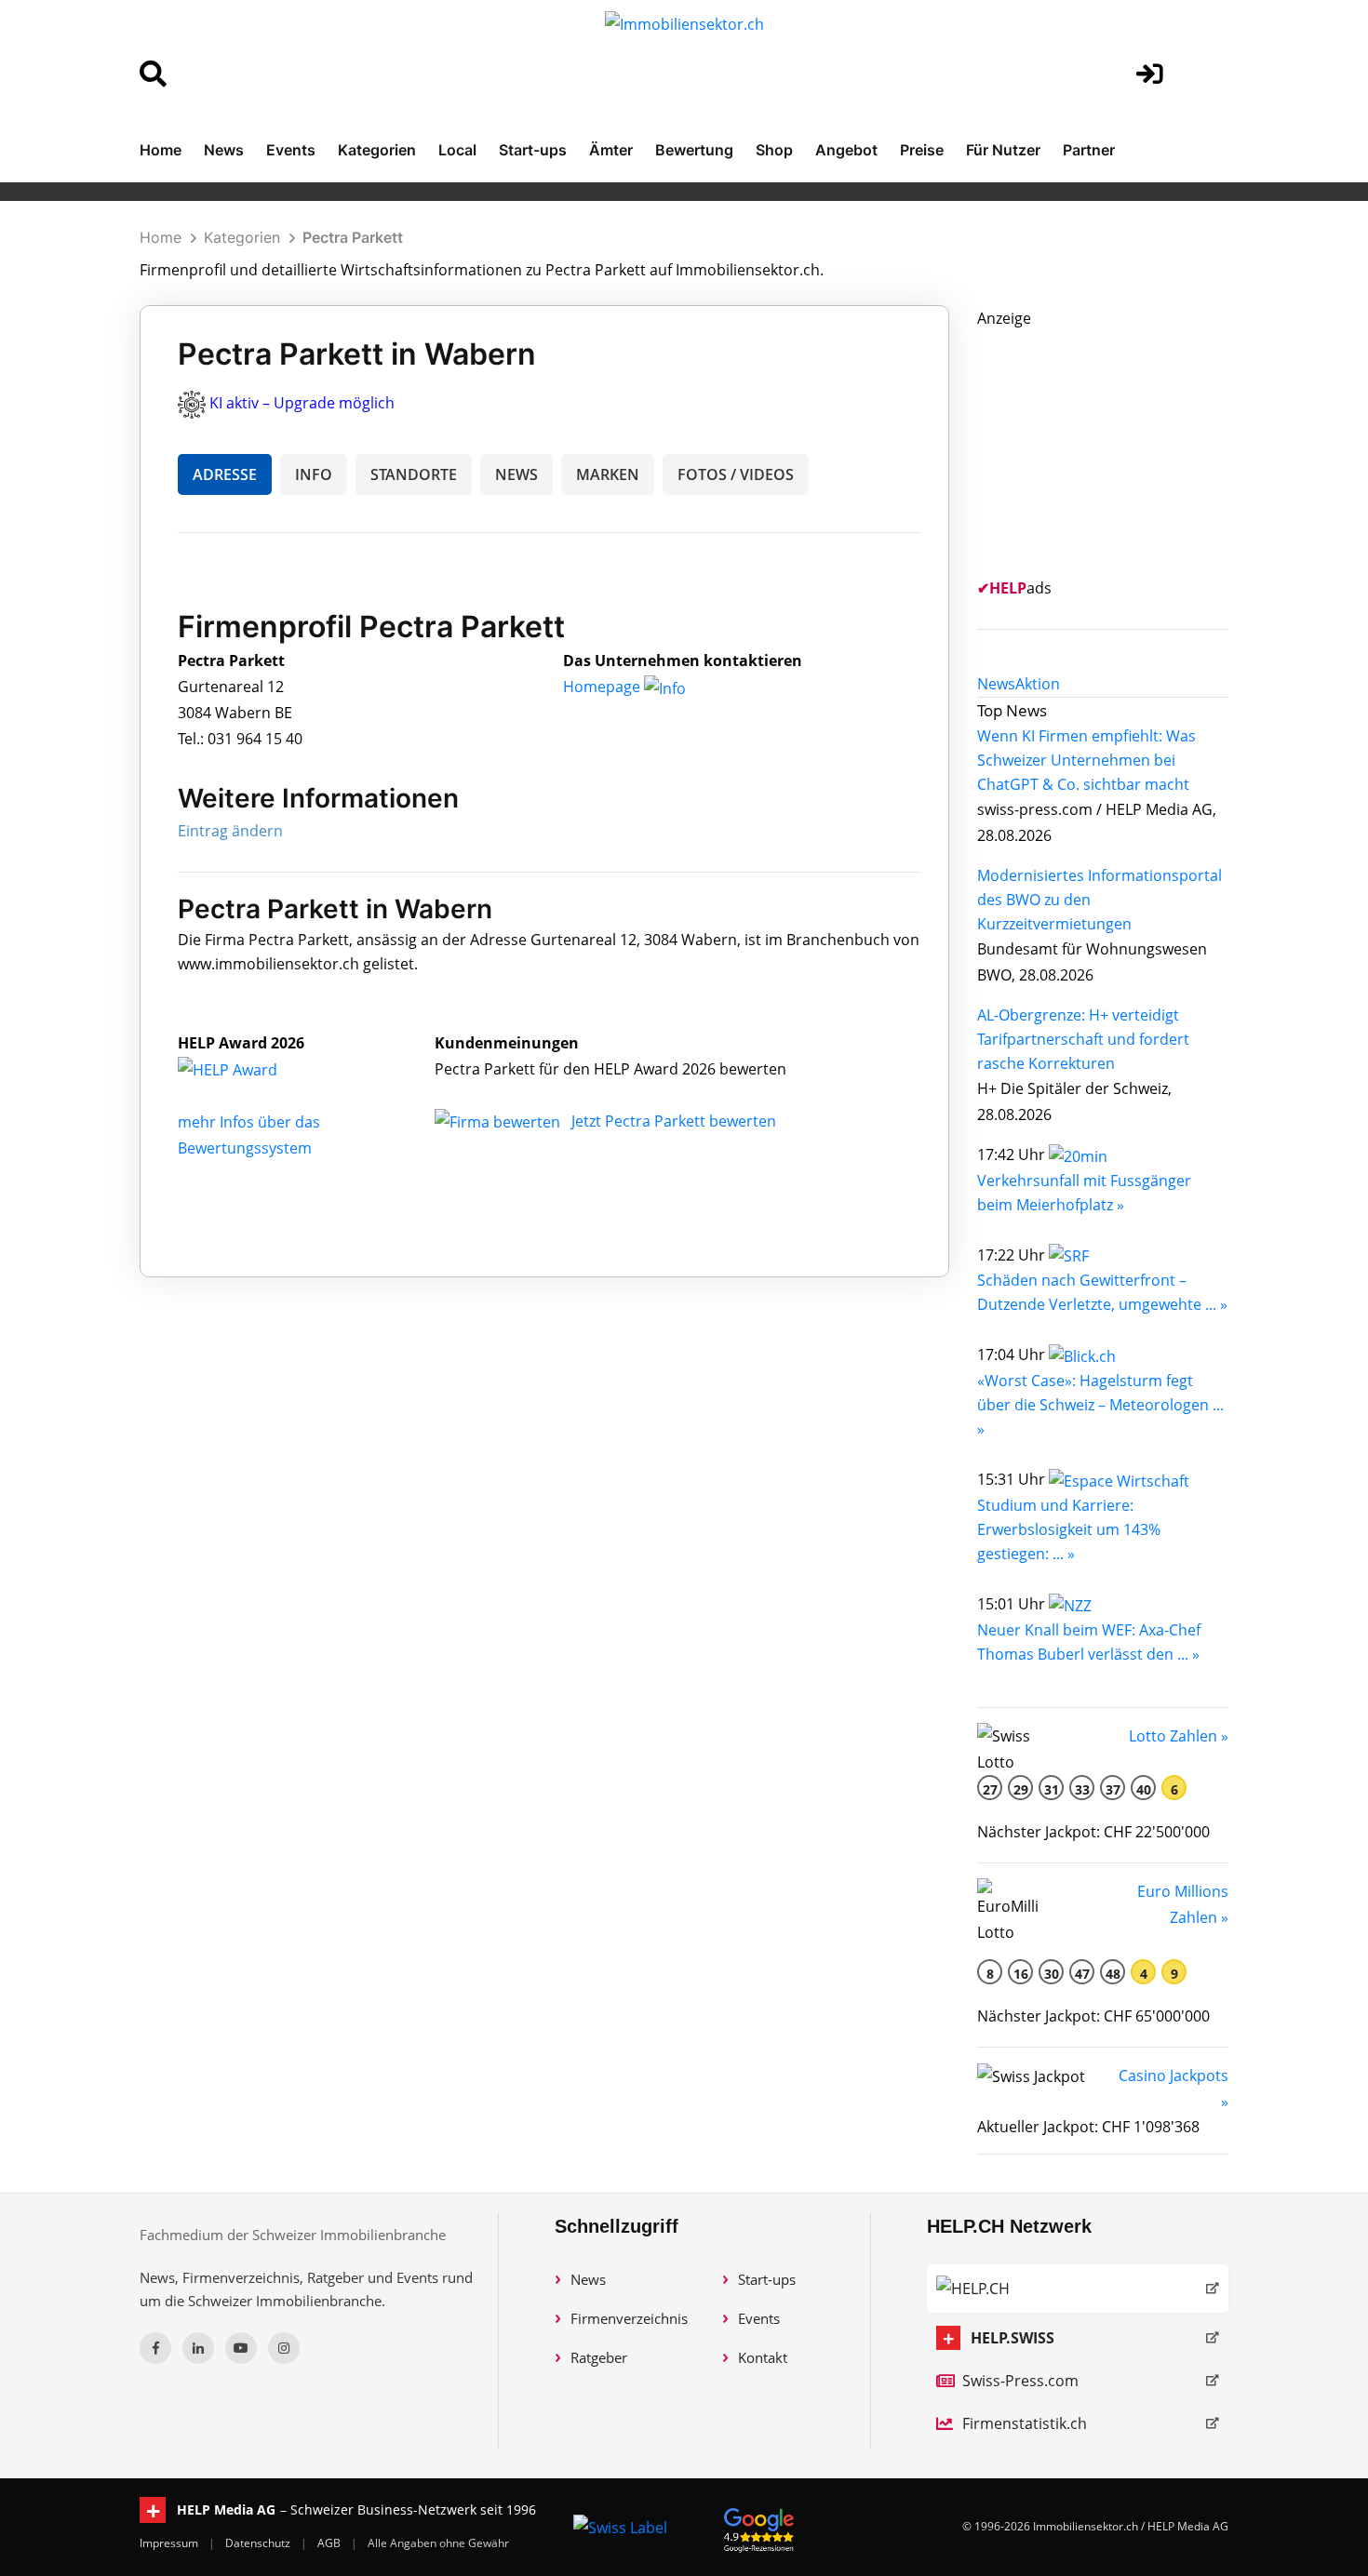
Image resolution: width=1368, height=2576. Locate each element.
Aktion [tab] (1038, 684)
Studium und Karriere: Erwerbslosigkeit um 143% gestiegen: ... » (1069, 1529)
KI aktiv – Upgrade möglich (302, 403)
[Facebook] (155, 2348)
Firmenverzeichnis (629, 2318)
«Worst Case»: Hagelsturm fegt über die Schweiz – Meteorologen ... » (1100, 1405)
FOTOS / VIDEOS (736, 474)
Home (161, 150)
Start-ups (533, 150)
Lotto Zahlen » (1179, 1736)
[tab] (996, 684)
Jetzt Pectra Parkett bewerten (674, 1121)
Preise (922, 150)
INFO (314, 474)
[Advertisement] (1117, 447)
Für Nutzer (1003, 150)
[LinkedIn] (198, 2348)
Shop (774, 150)
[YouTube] (241, 2348)
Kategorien (377, 150)
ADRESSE (225, 474)
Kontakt (763, 2357)
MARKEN (608, 474)
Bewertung (694, 150)
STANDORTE (414, 474)
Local (457, 150)
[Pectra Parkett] (248, 1069)
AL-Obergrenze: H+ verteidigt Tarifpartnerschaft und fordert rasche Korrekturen (1083, 1039)
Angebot (846, 150)
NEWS (516, 474)
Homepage (604, 687)
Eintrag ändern (230, 831)
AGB (330, 2543)
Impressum (170, 2543)
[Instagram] (284, 2348)
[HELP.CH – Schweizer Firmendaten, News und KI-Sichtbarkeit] (1078, 2289)
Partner (1089, 150)
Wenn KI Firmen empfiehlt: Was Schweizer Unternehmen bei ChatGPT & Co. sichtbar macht (1086, 760)
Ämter (611, 150)
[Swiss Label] (620, 2527)
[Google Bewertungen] (759, 2527)
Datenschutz (259, 2543)
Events (291, 150)
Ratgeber (599, 2357)
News (224, 150)
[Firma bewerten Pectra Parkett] (499, 1121)
